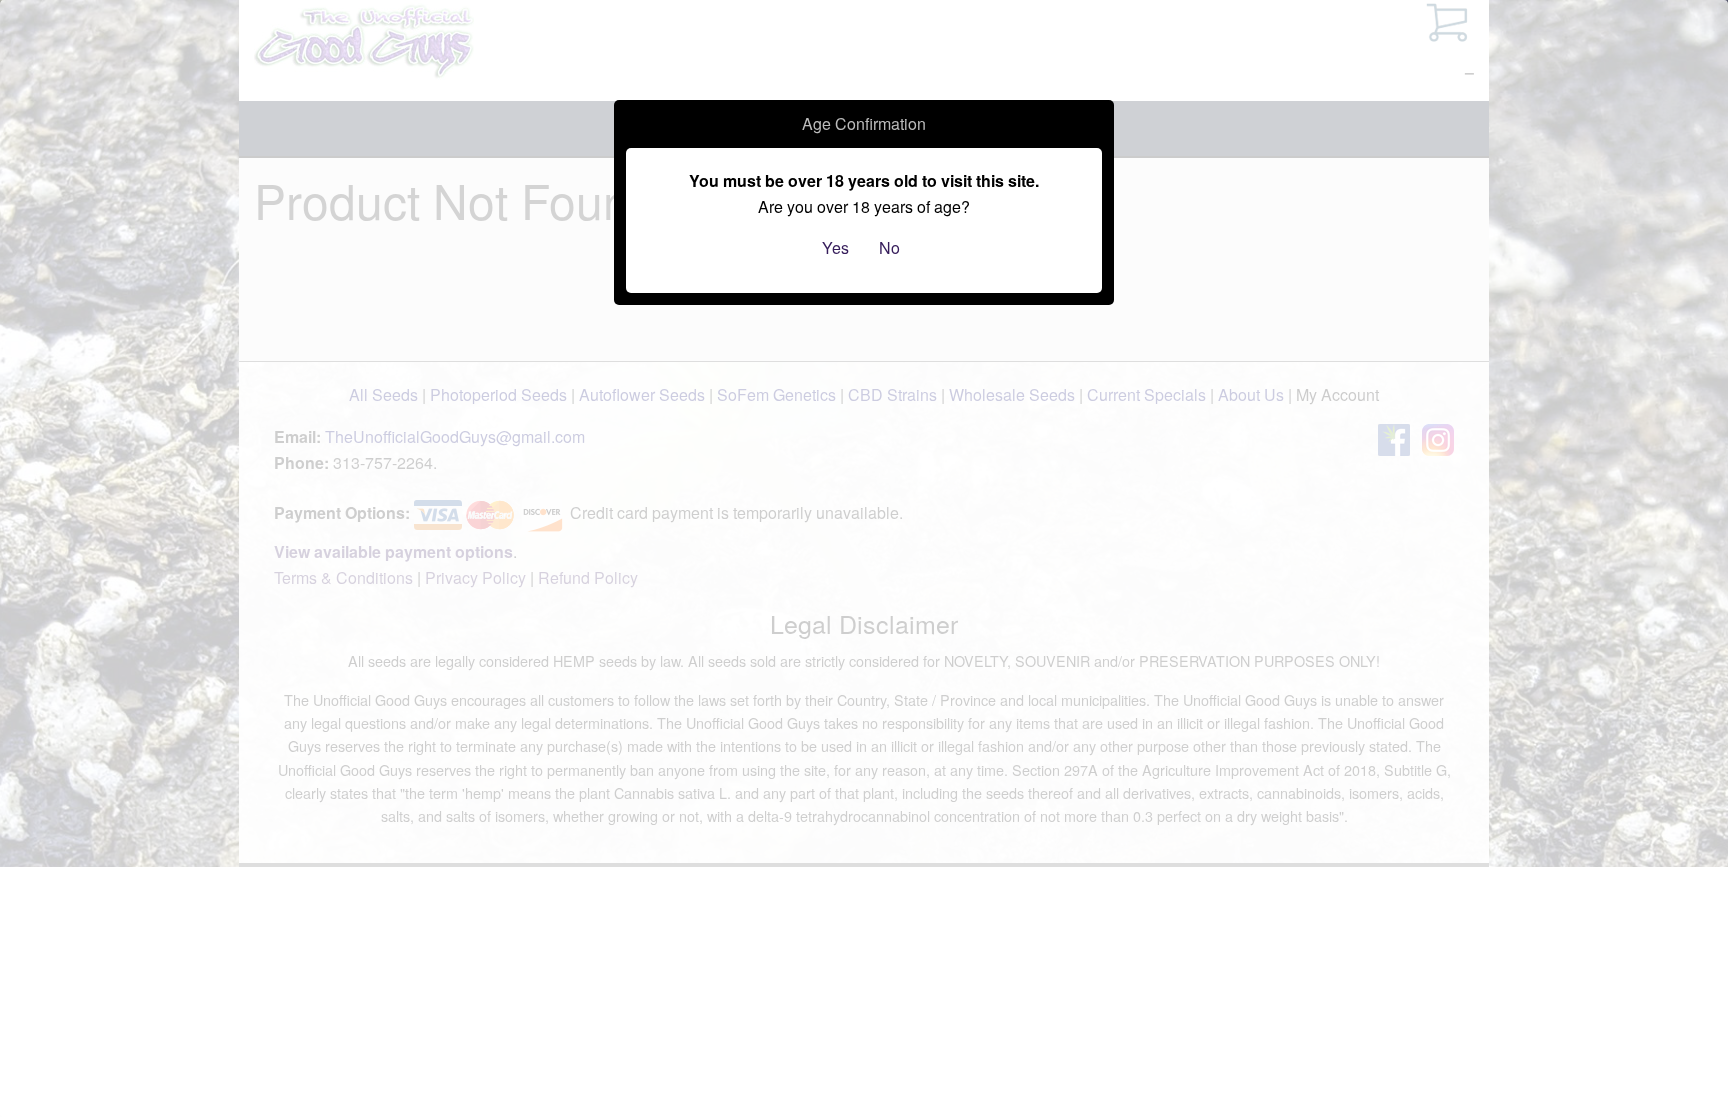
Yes (835, 247)
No (889, 247)
